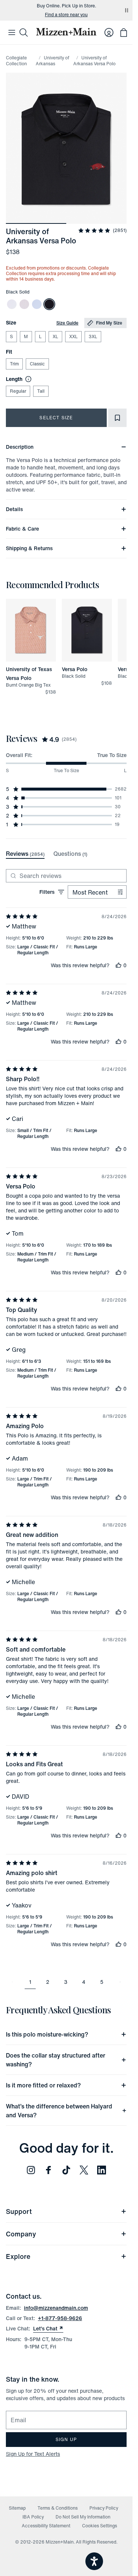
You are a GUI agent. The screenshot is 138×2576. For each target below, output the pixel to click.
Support (19, 2211)
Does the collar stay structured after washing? (56, 2060)
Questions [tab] (70, 854)
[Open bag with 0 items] (124, 32)
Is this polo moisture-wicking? (47, 2034)
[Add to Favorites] (117, 418)
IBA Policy (33, 2517)
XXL (73, 336)
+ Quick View (35, 662)
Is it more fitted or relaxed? (43, 2085)
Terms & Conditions (58, 2508)
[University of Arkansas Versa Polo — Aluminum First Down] (24, 304)
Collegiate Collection (16, 61)
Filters (47, 892)
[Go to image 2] (96, 219)
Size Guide (67, 323)
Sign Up (66, 2439)
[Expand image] (66, 148)
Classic (37, 364)
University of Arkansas (52, 61)
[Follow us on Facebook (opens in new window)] (49, 2170)
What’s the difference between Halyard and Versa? (59, 2111)
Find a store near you (66, 15)
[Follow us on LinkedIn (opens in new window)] (102, 2170)
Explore (18, 2256)
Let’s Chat (48, 2329)
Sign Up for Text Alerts (33, 2454)
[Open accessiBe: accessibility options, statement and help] (94, 2561)
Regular (18, 391)
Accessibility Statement (46, 2526)
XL (55, 336)
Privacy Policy (104, 2508)
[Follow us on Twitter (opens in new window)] (84, 2170)
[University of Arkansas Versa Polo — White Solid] (12, 304)
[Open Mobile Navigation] (12, 32)
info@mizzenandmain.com (56, 2308)
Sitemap (17, 2508)
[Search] (24, 32)
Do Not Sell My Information (83, 2517)
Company (21, 2234)
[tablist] (47, 854)
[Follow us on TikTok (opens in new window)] (66, 2170)
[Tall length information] (27, 379)
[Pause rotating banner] (127, 10)
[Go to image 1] (36, 219)
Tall (41, 391)
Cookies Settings (100, 2526)
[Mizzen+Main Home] (66, 32)
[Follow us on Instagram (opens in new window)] (31, 2170)
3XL (93, 336)
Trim (14, 364)
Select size (56, 418)
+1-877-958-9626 (60, 2318)
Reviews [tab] (25, 854)
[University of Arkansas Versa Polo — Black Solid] (49, 304)
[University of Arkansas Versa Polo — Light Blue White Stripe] (37, 304)
